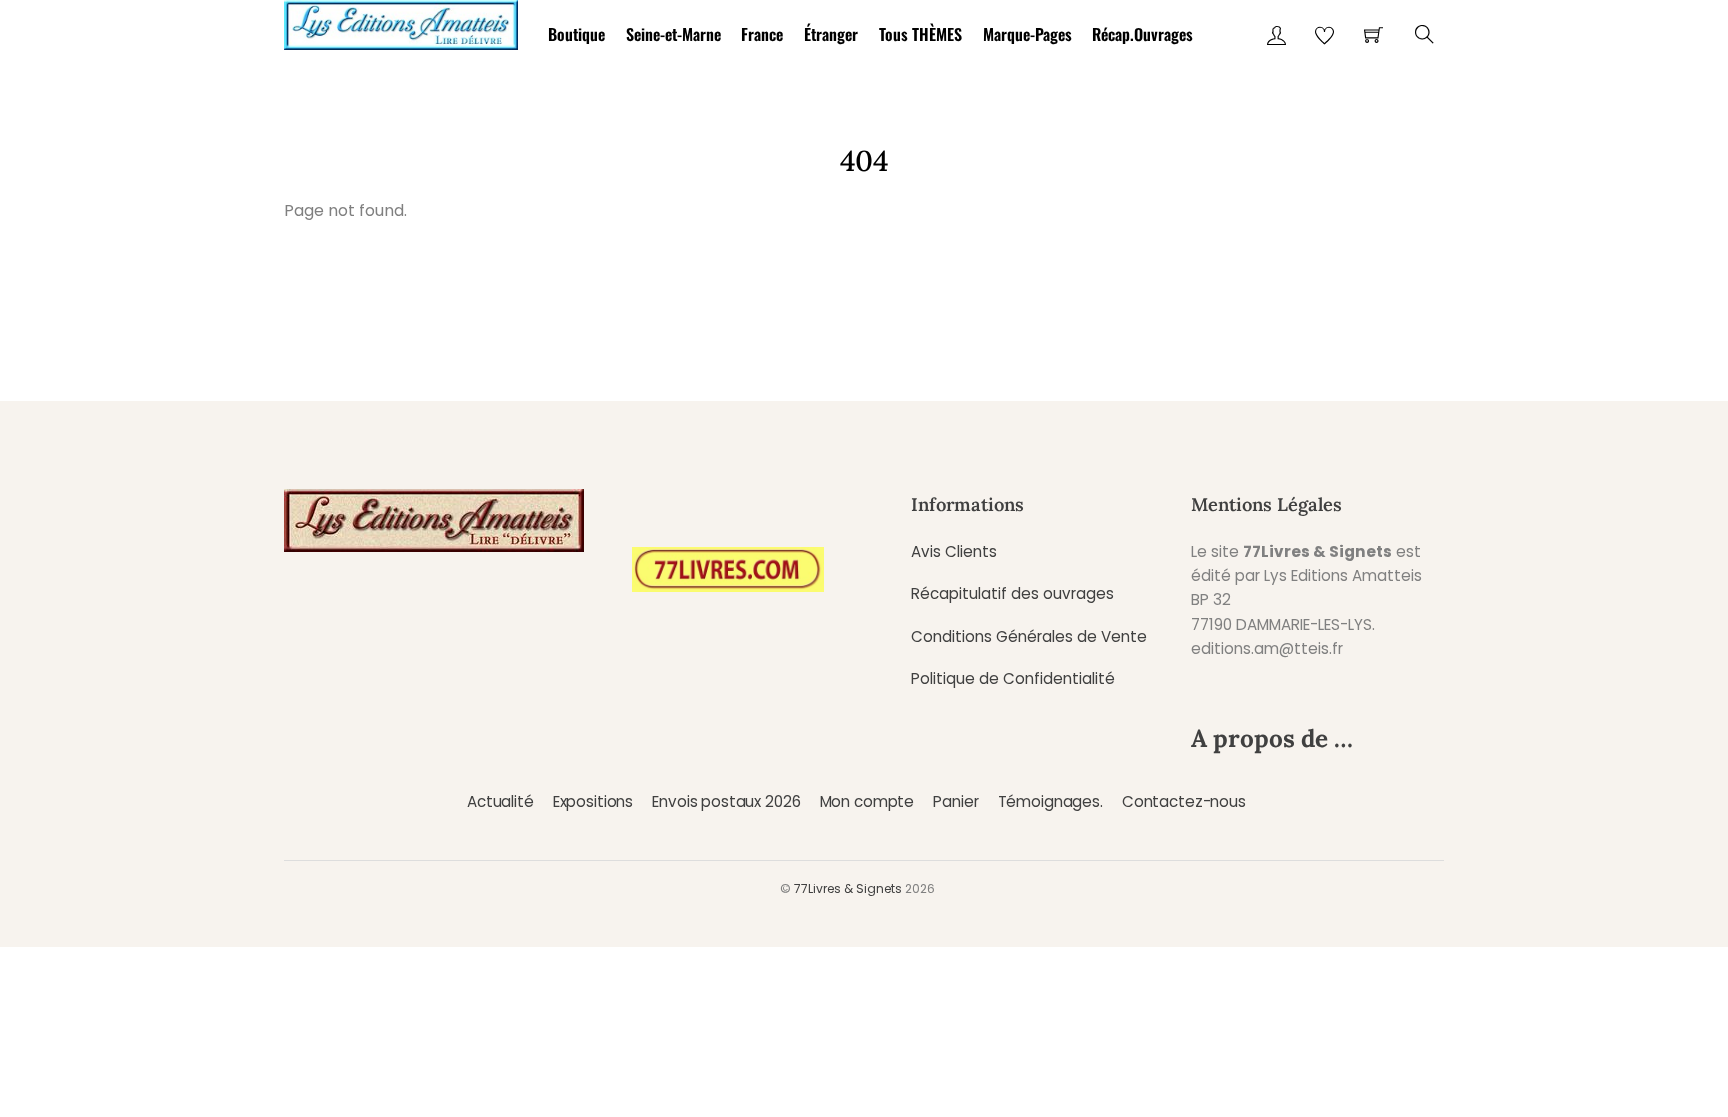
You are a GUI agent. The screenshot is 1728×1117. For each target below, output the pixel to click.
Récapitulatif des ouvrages (1012, 593)
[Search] (1424, 34)
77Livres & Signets (848, 888)
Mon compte (867, 801)
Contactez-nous (1184, 801)
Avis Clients (954, 551)
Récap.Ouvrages (1142, 34)
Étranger (831, 34)
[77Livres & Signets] (401, 21)
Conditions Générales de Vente (1029, 636)
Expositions (593, 801)
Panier (955, 801)
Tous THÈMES (920, 34)
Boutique (576, 34)
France (762, 34)
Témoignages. (1050, 801)
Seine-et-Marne (673, 34)
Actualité (500, 801)
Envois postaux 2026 (726, 801)
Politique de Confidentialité (1013, 678)
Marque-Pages (1027, 34)
